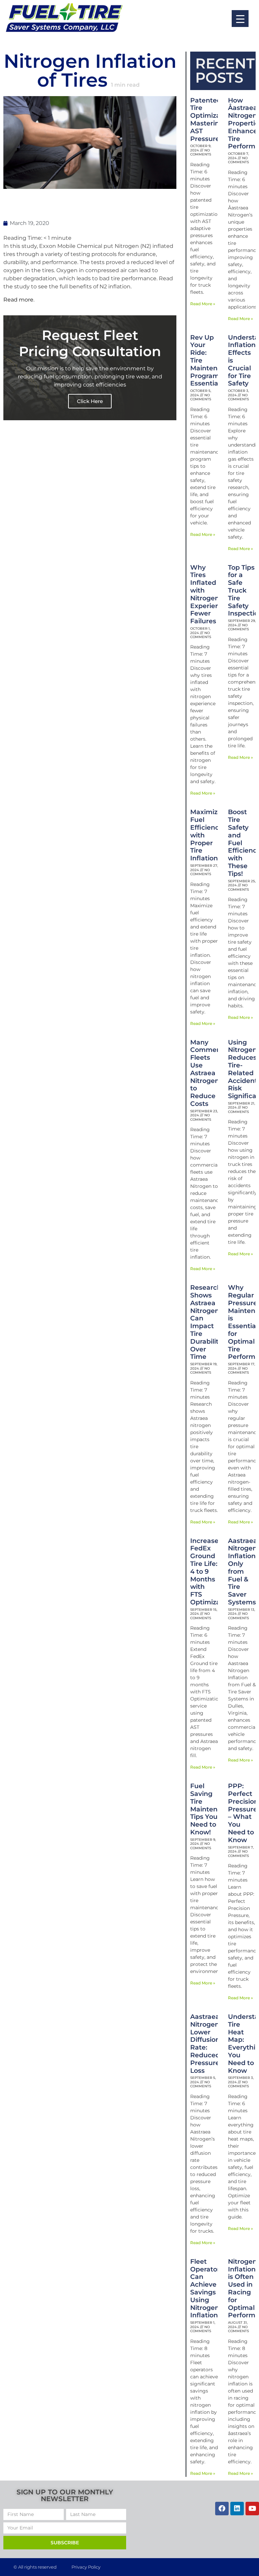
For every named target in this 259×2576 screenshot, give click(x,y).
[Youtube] (252, 2509)
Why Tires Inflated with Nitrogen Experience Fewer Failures (209, 594)
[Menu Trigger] (240, 19)
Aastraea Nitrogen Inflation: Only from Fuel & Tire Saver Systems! (243, 1571)
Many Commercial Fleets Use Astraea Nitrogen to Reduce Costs (210, 1073)
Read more (18, 300)
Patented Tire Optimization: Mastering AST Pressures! (212, 120)
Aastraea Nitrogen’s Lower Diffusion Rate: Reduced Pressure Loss (207, 2044)
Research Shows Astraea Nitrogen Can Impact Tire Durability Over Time (206, 1322)
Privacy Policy (86, 2567)
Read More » (203, 304)
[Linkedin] (237, 2509)
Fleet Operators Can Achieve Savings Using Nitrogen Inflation (207, 2288)
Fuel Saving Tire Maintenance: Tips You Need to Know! (213, 1809)
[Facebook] (222, 2509)
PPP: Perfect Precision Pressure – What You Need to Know (243, 1813)
